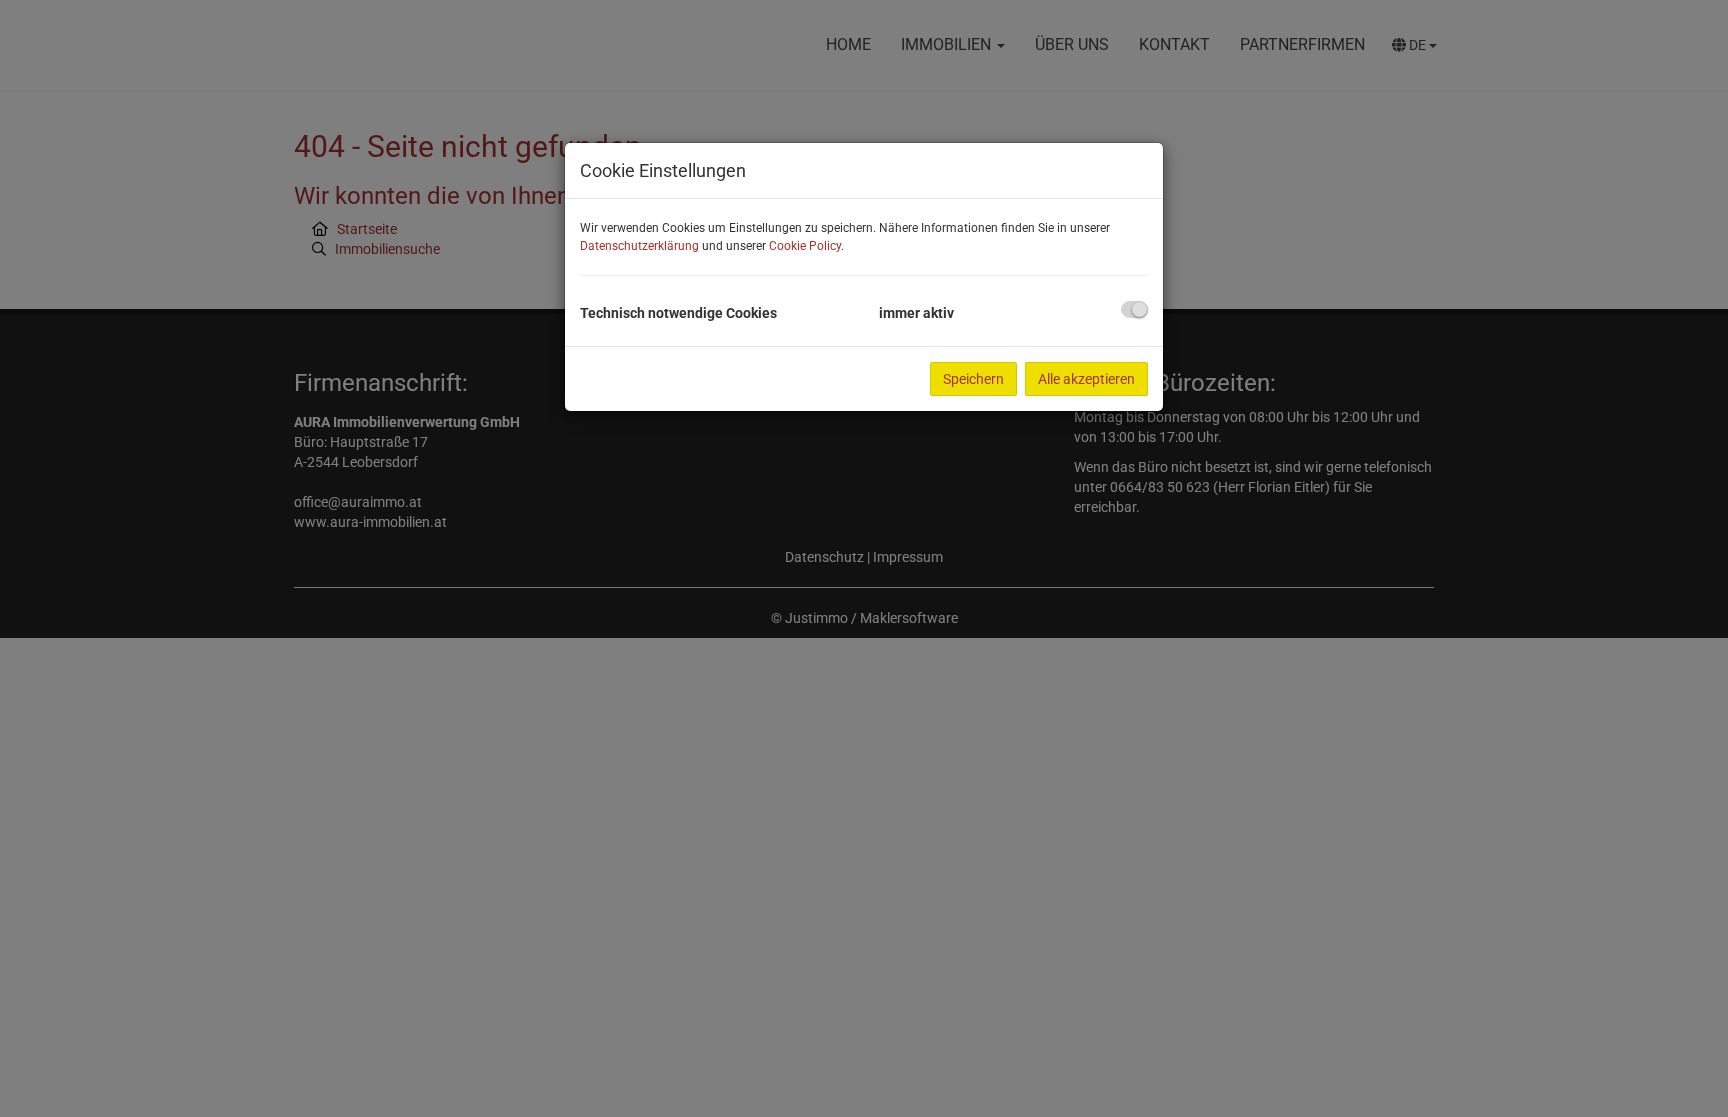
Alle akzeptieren (1086, 379)
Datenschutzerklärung (639, 246)
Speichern (973, 379)
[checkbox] (1134, 309)
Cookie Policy (805, 246)
